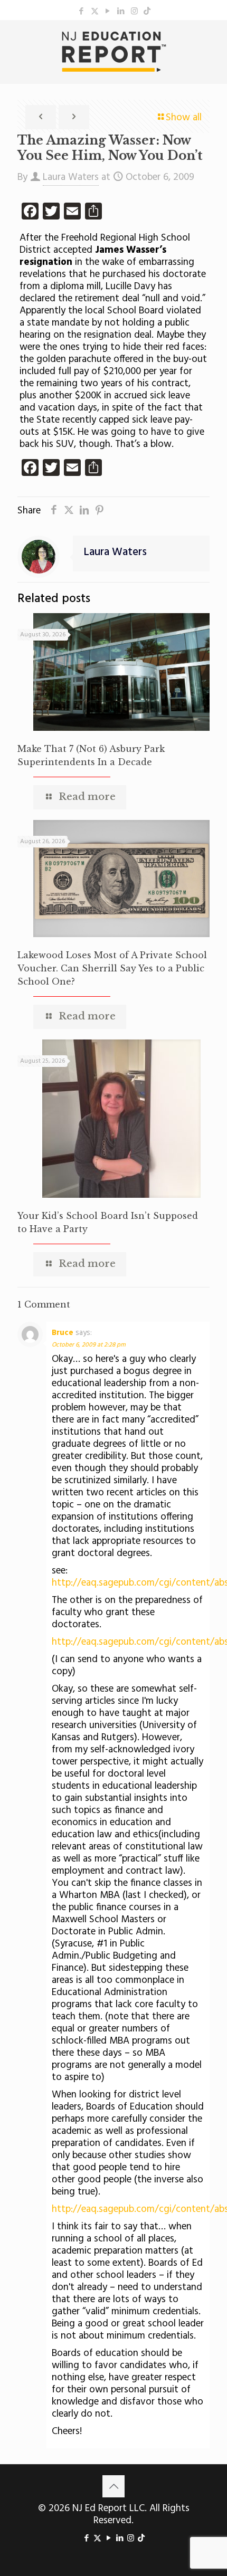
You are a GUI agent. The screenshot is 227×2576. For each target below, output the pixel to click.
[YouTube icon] (108, 12)
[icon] (147, 12)
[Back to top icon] (113, 2486)
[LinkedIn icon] (121, 12)
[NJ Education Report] (113, 52)
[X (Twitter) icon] (95, 12)
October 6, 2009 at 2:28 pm (89, 1345)
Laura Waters (71, 177)
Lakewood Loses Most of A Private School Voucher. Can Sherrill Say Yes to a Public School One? (112, 968)
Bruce (63, 1333)
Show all (184, 118)
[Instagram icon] (134, 12)
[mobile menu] (213, 41)
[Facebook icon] (82, 12)
